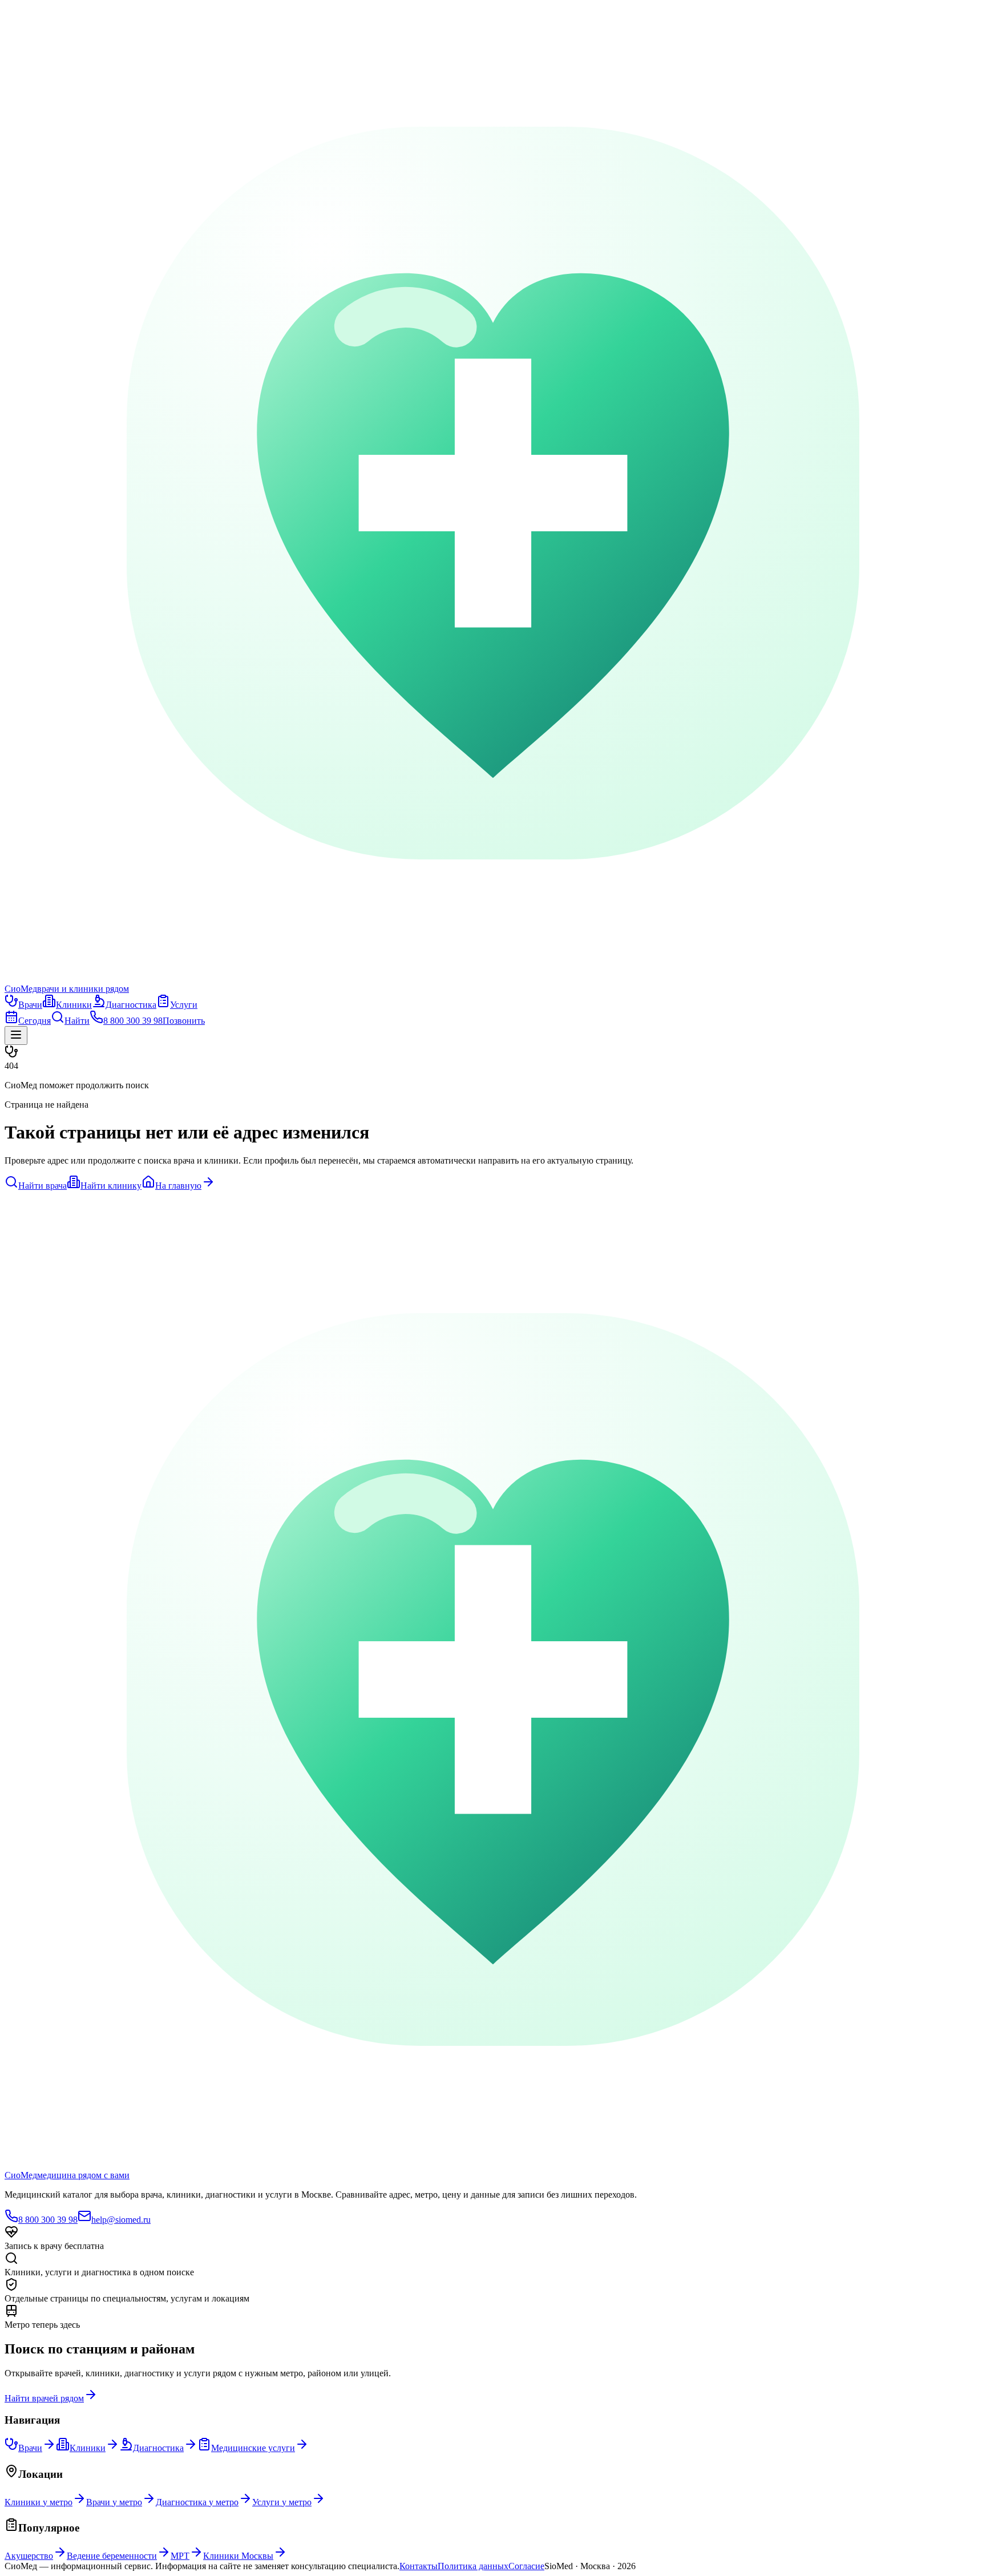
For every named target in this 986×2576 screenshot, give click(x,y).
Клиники (74, 1005)
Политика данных (473, 2566)
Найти (77, 1021)
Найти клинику (111, 1186)
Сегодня (35, 1021)
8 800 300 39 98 (48, 2220)
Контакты (419, 2566)
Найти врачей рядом (44, 2398)
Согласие (526, 2566)
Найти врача (43, 1186)
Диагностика (131, 1005)
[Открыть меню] (16, 1035)
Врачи (30, 1005)
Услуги (184, 1005)
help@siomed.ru (121, 2220)
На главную (178, 1186)
